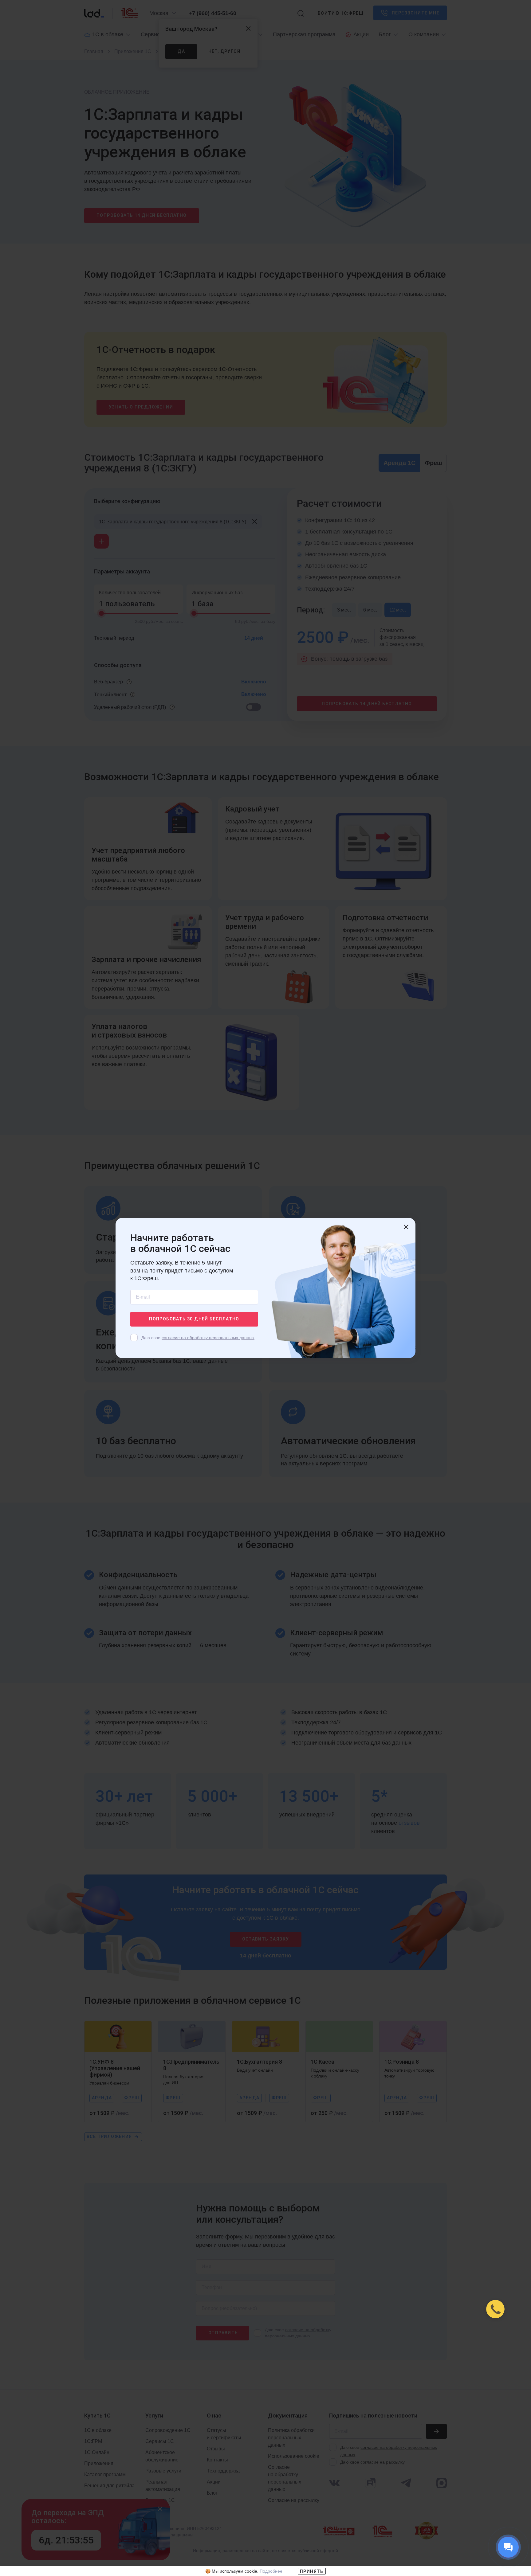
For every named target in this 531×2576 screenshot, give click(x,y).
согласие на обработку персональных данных (208, 1338)
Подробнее (271, 2571)
